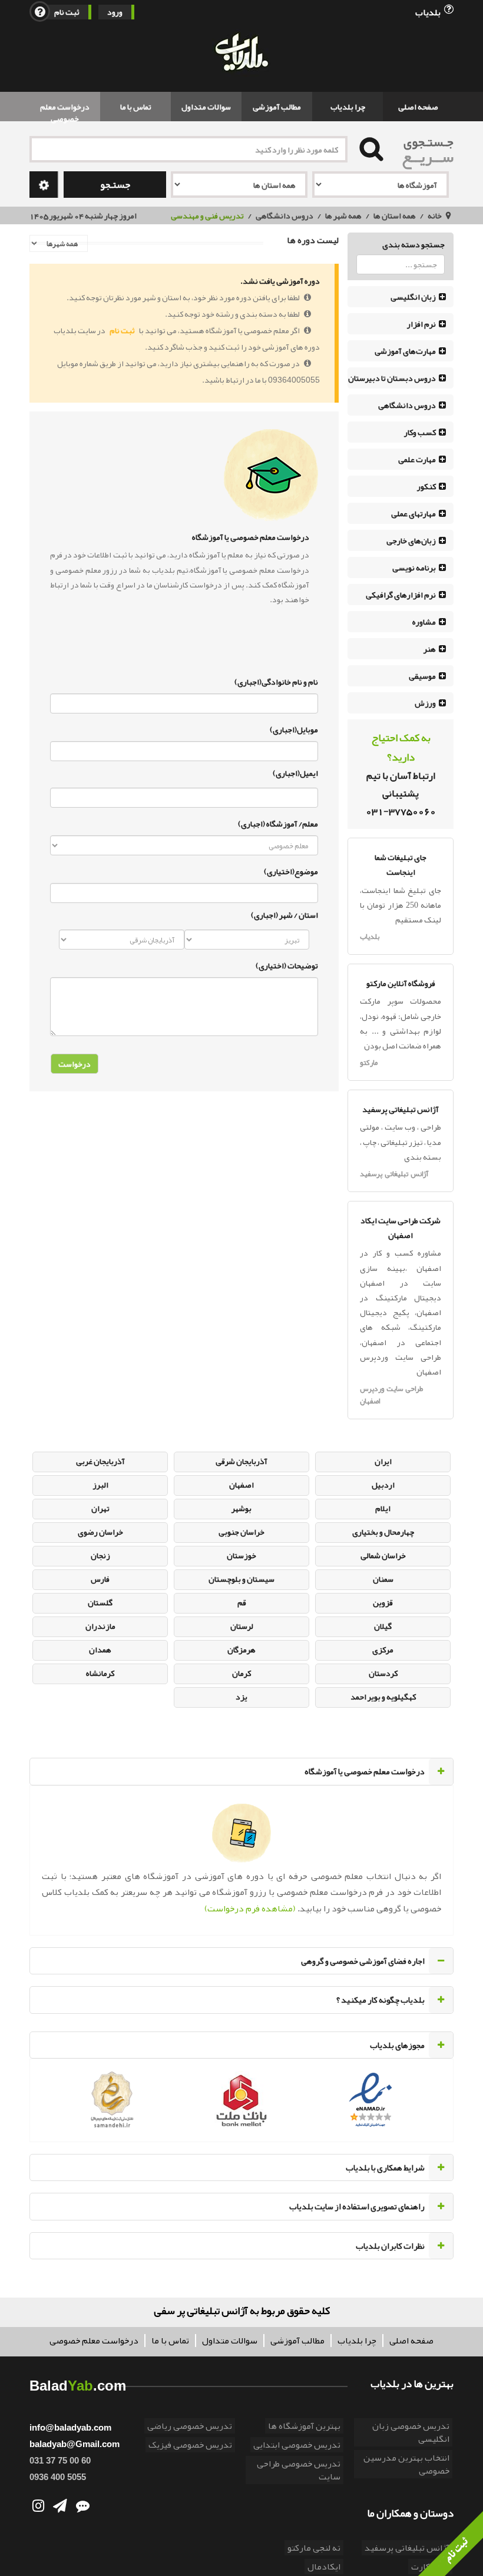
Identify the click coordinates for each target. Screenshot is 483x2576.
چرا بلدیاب (348, 107)
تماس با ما (136, 107)
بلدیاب (429, 11)
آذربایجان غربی (100, 1461)
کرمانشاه (100, 1673)
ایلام (383, 1508)
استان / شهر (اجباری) (284, 915)
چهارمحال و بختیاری (383, 1532)
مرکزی (383, 1649)
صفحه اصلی (418, 107)
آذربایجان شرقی (241, 1461)
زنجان (100, 1555)
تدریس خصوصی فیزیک (190, 2445)
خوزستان (241, 1555)
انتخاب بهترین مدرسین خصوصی (406, 2464)
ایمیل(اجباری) (295, 773)
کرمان (241, 1673)
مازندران (100, 1626)
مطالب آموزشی (277, 107)
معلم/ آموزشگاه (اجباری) (278, 822)
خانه (435, 215)
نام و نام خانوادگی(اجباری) (276, 680)
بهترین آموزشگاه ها (304, 2426)
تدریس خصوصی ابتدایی (297, 2445)
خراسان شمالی (383, 1555)
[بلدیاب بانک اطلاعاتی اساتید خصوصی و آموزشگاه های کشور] (241, 53)
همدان (100, 1649)
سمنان (383, 1579)
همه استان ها (395, 215)
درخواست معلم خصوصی (65, 110)
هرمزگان (241, 1649)
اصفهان (241, 1485)
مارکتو (369, 1063)
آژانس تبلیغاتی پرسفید (394, 1174)
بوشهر (241, 1508)
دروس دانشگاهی (284, 215)
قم (242, 1602)
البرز (100, 1485)
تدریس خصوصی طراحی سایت (299, 2470)
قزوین (383, 1602)
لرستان (242, 1626)
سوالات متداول (206, 107)
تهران (100, 1508)
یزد (241, 1697)
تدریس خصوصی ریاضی (190, 2426)
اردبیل (383, 1485)
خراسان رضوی (100, 1532)
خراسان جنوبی (241, 1532)
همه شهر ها (343, 215)
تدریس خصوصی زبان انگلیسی (411, 2432)
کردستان (383, 1673)
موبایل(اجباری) (294, 728)
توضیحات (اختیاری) (287, 964)
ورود (115, 12)
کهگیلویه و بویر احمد (383, 1697)
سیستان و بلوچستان (241, 1579)
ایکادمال (324, 2567)
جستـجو (115, 185)
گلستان (100, 1602)
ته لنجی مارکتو (314, 2548)
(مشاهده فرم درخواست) (250, 1908)
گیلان (383, 1626)
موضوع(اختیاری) (291, 870)
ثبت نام (67, 12)
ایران (383, 1461)
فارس (100, 1579)
